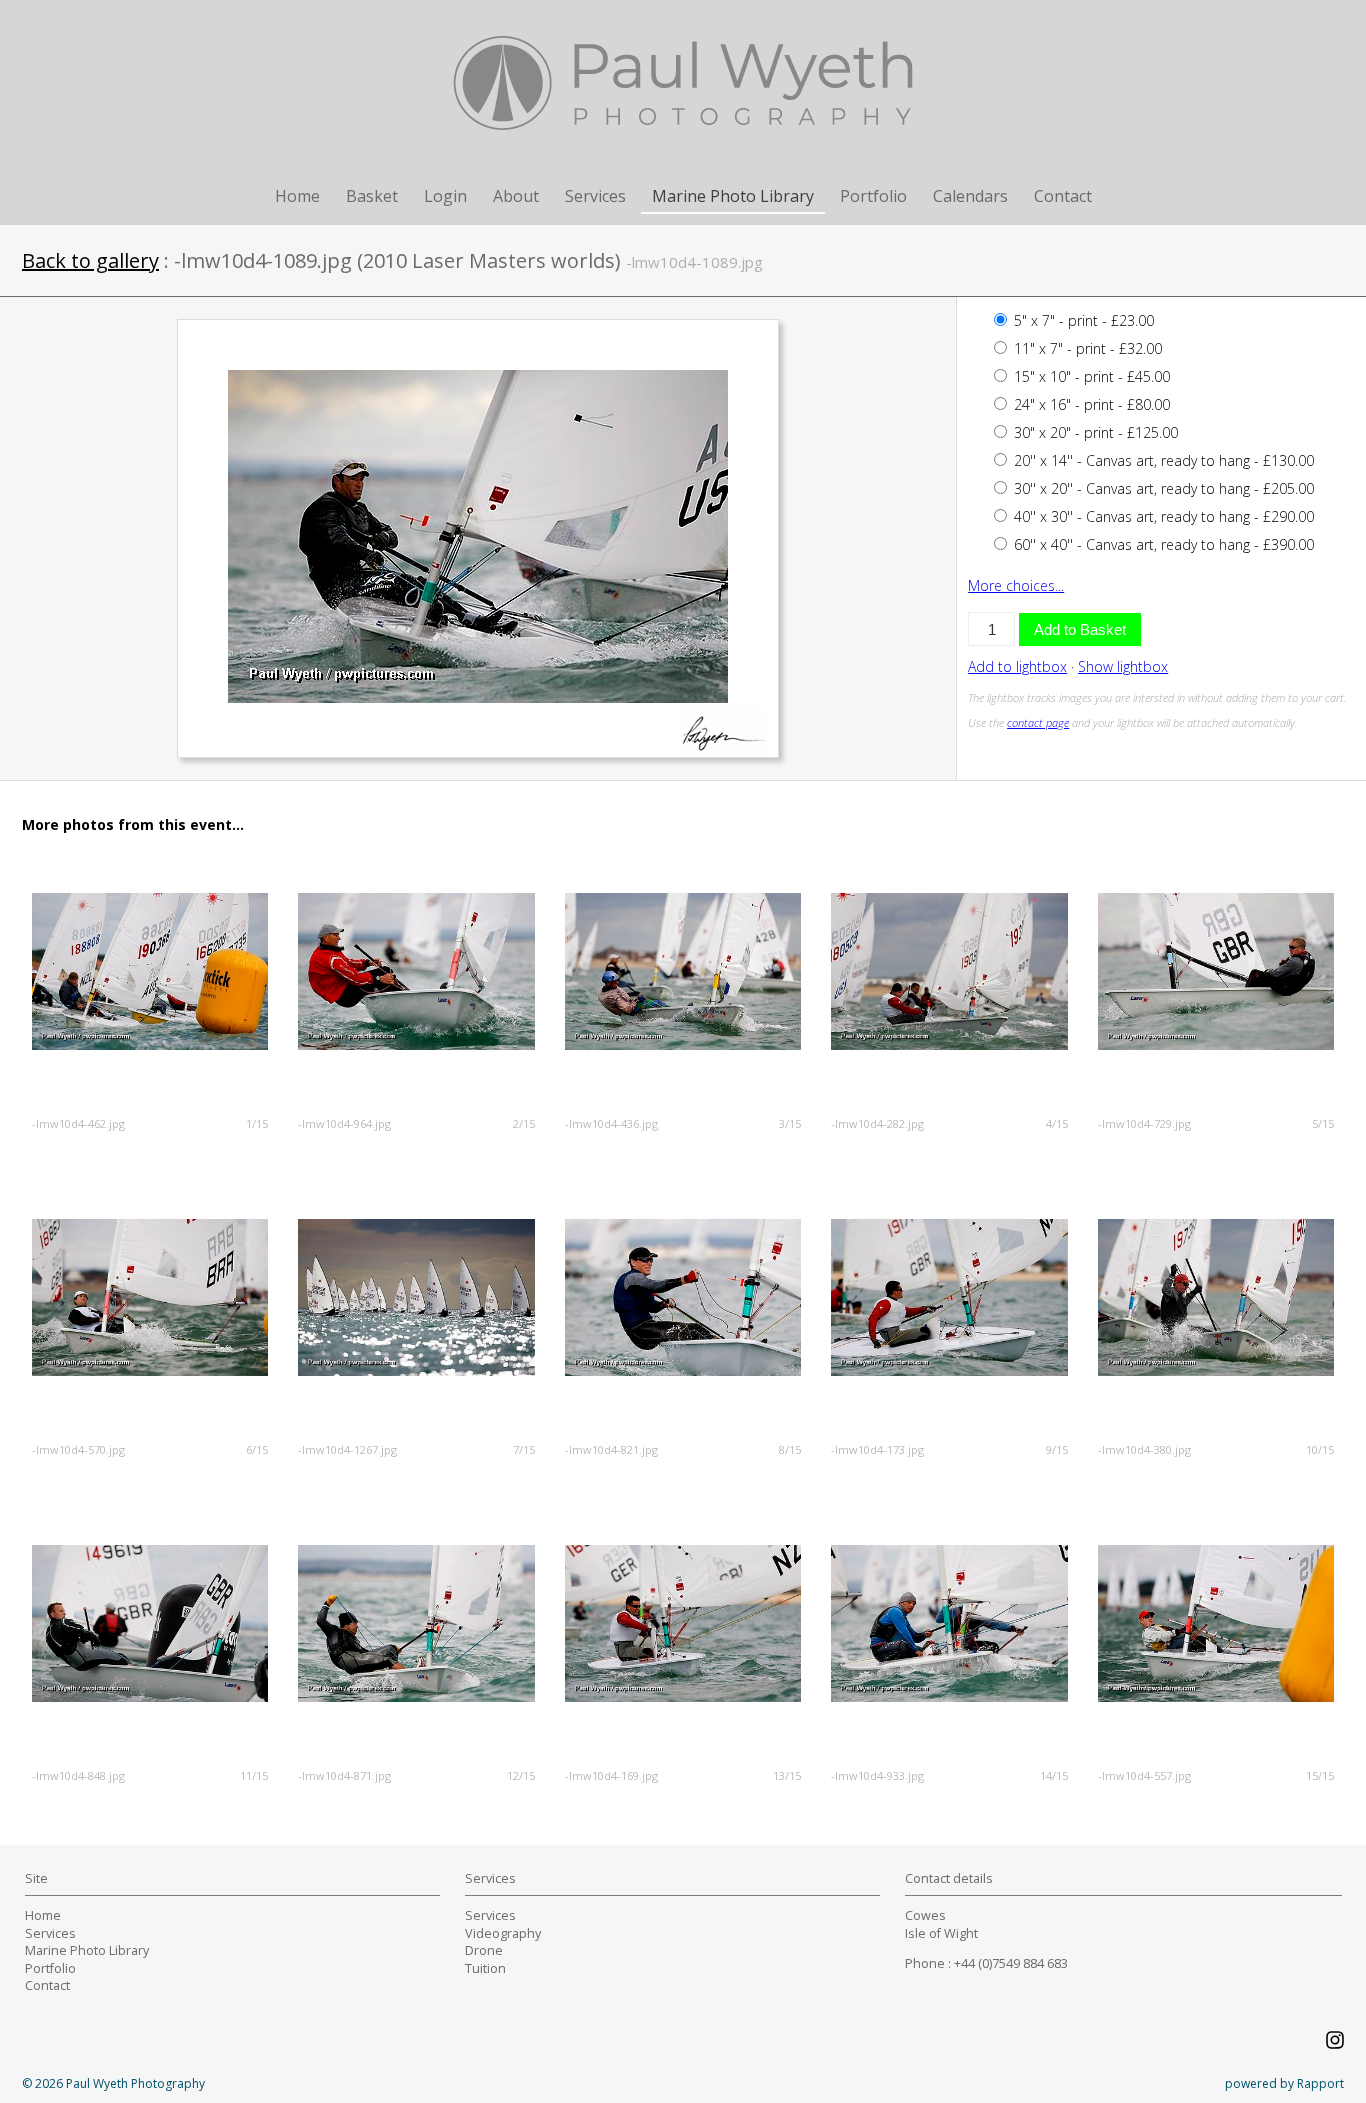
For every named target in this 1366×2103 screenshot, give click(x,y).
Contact (1063, 196)
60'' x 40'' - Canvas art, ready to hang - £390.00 (1162, 544)
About (516, 196)
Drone (484, 1950)
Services (595, 196)
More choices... (1016, 585)
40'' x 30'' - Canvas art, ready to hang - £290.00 (1162, 516)
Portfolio (873, 196)
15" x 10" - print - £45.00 (1090, 376)
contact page (1038, 722)
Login (445, 196)
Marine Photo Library (733, 196)
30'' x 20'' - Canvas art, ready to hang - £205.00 (1162, 488)
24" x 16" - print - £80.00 (1090, 404)
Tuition (485, 1968)
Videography (503, 1933)
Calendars (970, 196)
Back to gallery (90, 260)
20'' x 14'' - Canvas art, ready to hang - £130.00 (1162, 460)
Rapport (1320, 2083)
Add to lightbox (1017, 666)
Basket (372, 196)
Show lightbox (1123, 666)
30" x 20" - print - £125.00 (1094, 432)
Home (297, 196)
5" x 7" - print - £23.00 (1082, 320)
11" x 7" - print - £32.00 (1086, 348)
